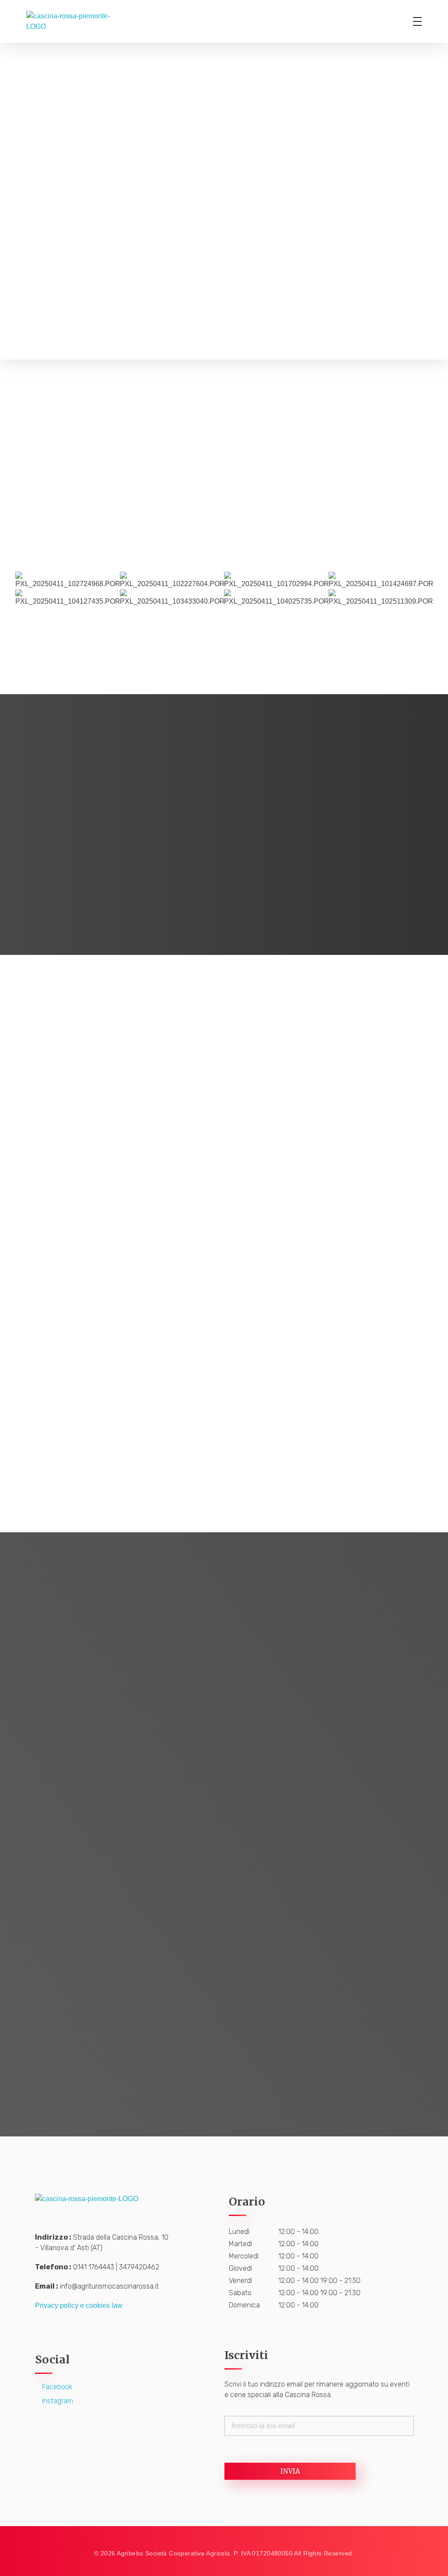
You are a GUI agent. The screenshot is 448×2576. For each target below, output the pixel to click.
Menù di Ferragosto (120, 1432)
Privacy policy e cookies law (79, 2305)
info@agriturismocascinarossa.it (109, 2286)
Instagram (57, 2401)
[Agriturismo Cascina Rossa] (78, 21)
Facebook (56, 2387)
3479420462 (139, 2267)
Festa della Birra (328, 1432)
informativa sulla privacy (124, 1997)
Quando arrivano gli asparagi (120, 1223)
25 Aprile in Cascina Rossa (329, 1223)
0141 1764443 (94, 2267)
